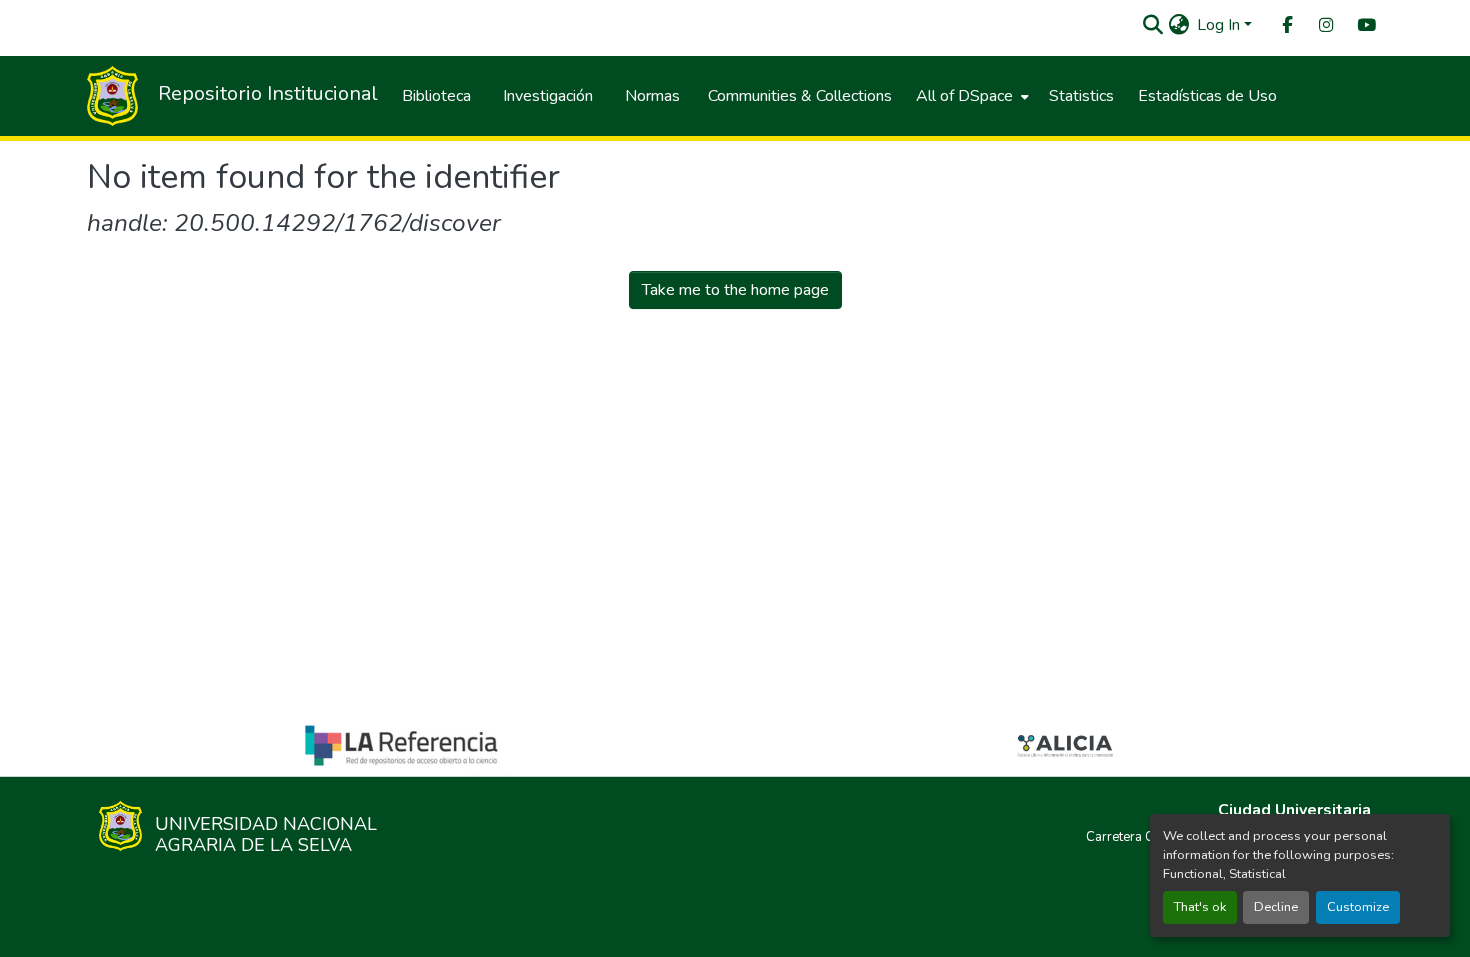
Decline (1276, 907)
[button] (1152, 25)
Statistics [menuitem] (1081, 96)
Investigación (548, 96)
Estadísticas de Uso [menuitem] (1207, 96)
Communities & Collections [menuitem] (800, 96)
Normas (652, 96)
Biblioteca (436, 96)
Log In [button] (1220, 25)
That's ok (1200, 907)
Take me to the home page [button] (735, 290)
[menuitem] (1286, 25)
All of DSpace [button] (964, 96)
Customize (1358, 907)
